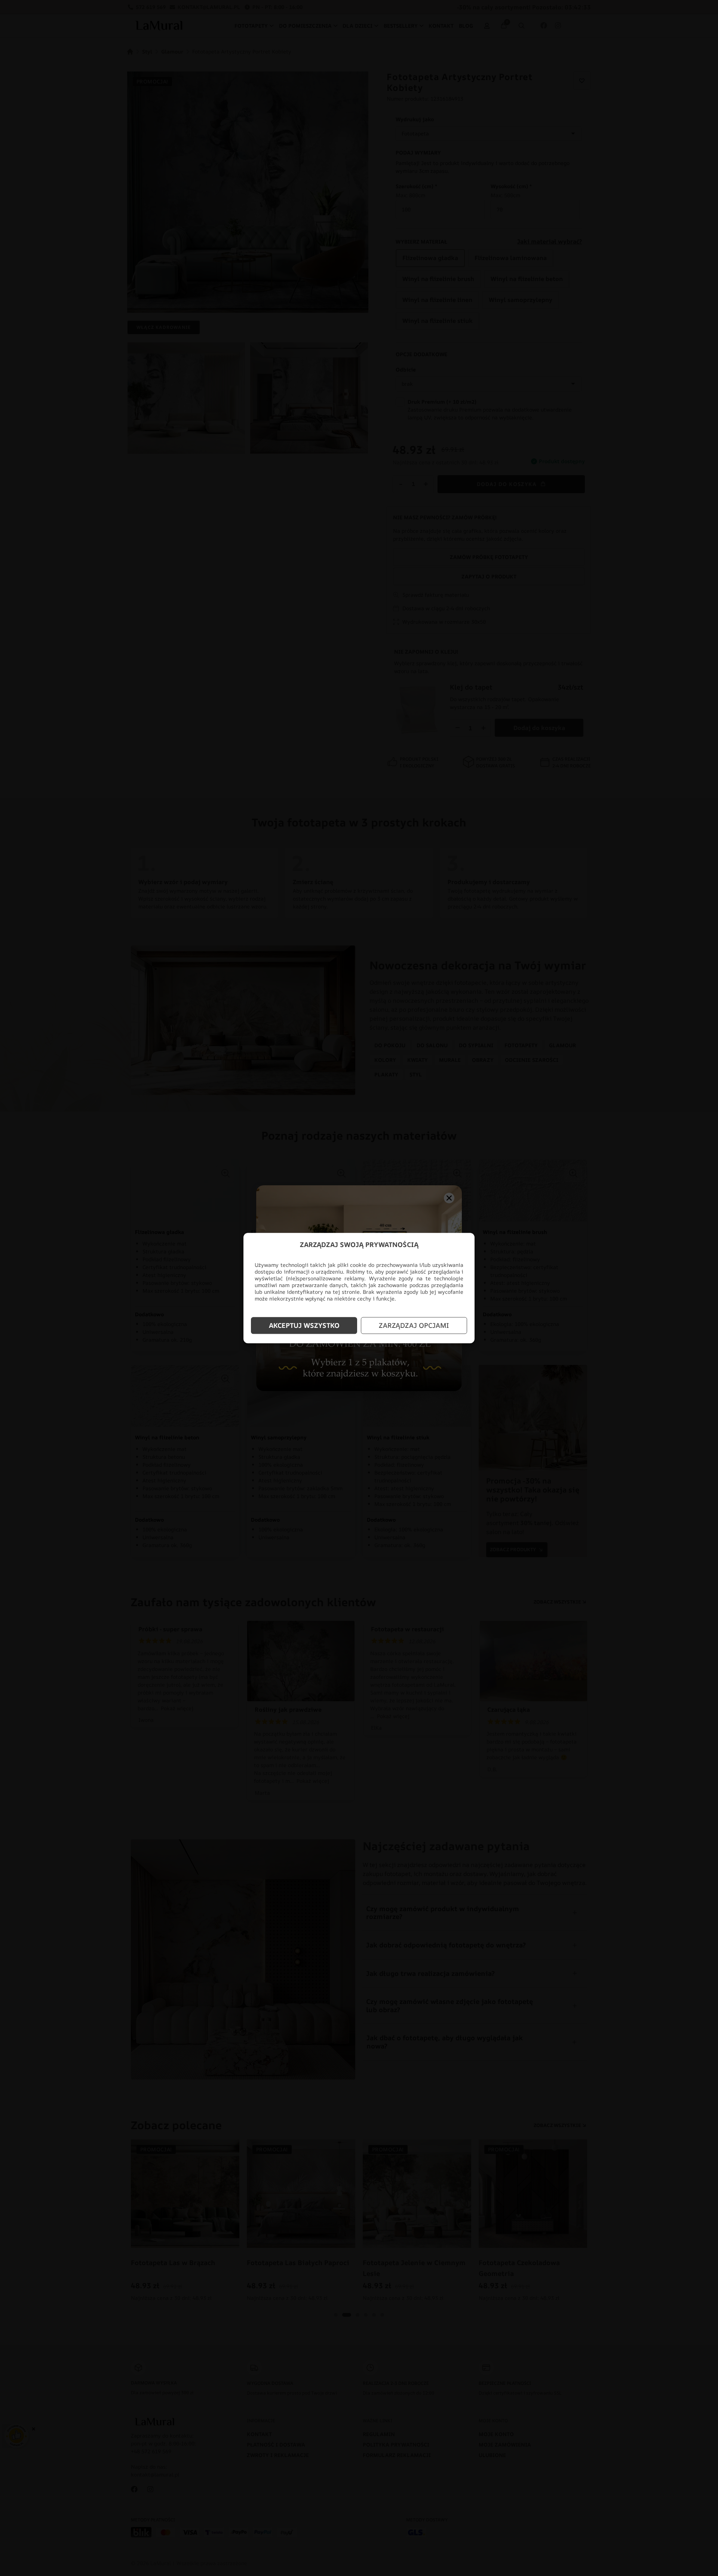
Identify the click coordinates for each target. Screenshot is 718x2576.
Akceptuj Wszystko (304, 1326)
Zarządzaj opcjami (414, 1326)
